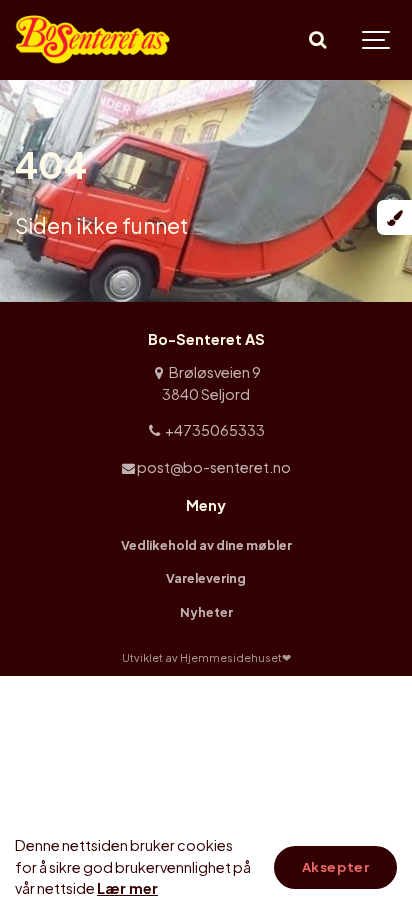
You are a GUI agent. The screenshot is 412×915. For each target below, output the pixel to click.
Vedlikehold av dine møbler (206, 545)
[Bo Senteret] (94, 40)
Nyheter (206, 612)
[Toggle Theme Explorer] (394, 217)
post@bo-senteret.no (213, 467)
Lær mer (127, 888)
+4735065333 (213, 430)
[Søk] (317, 40)
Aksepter (335, 867)
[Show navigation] (377, 40)
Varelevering (206, 578)
